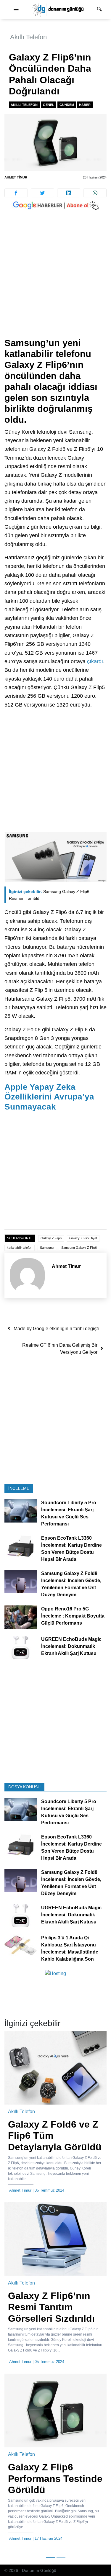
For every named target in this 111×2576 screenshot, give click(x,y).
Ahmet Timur (16, 177)
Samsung (47, 1248)
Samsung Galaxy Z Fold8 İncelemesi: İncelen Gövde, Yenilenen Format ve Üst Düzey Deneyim (71, 1584)
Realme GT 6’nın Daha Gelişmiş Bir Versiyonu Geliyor (60, 1349)
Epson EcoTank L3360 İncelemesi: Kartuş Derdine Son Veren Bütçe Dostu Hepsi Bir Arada (71, 1549)
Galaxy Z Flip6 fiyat (83, 1238)
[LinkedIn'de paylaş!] (69, 193)
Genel (49, 105)
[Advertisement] (55, 280)
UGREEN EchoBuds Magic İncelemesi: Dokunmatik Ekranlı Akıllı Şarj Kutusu (71, 1646)
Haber (85, 105)
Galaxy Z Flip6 (51, 1238)
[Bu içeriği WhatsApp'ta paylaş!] (95, 193)
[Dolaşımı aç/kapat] (16, 10)
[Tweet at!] (42, 193)
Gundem (67, 105)
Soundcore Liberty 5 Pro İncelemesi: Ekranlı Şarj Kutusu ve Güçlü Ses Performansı (69, 1514)
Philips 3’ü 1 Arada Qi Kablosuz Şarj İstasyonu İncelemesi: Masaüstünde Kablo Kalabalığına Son (70, 1948)
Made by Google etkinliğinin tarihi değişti (56, 1329)
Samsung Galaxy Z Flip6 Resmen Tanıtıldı (49, 895)
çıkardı (95, 661)
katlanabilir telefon (20, 1248)
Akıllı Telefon (28, 37)
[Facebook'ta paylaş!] (16, 193)
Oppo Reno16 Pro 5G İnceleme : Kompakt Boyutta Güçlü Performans (73, 1616)
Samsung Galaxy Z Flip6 (79, 1248)
